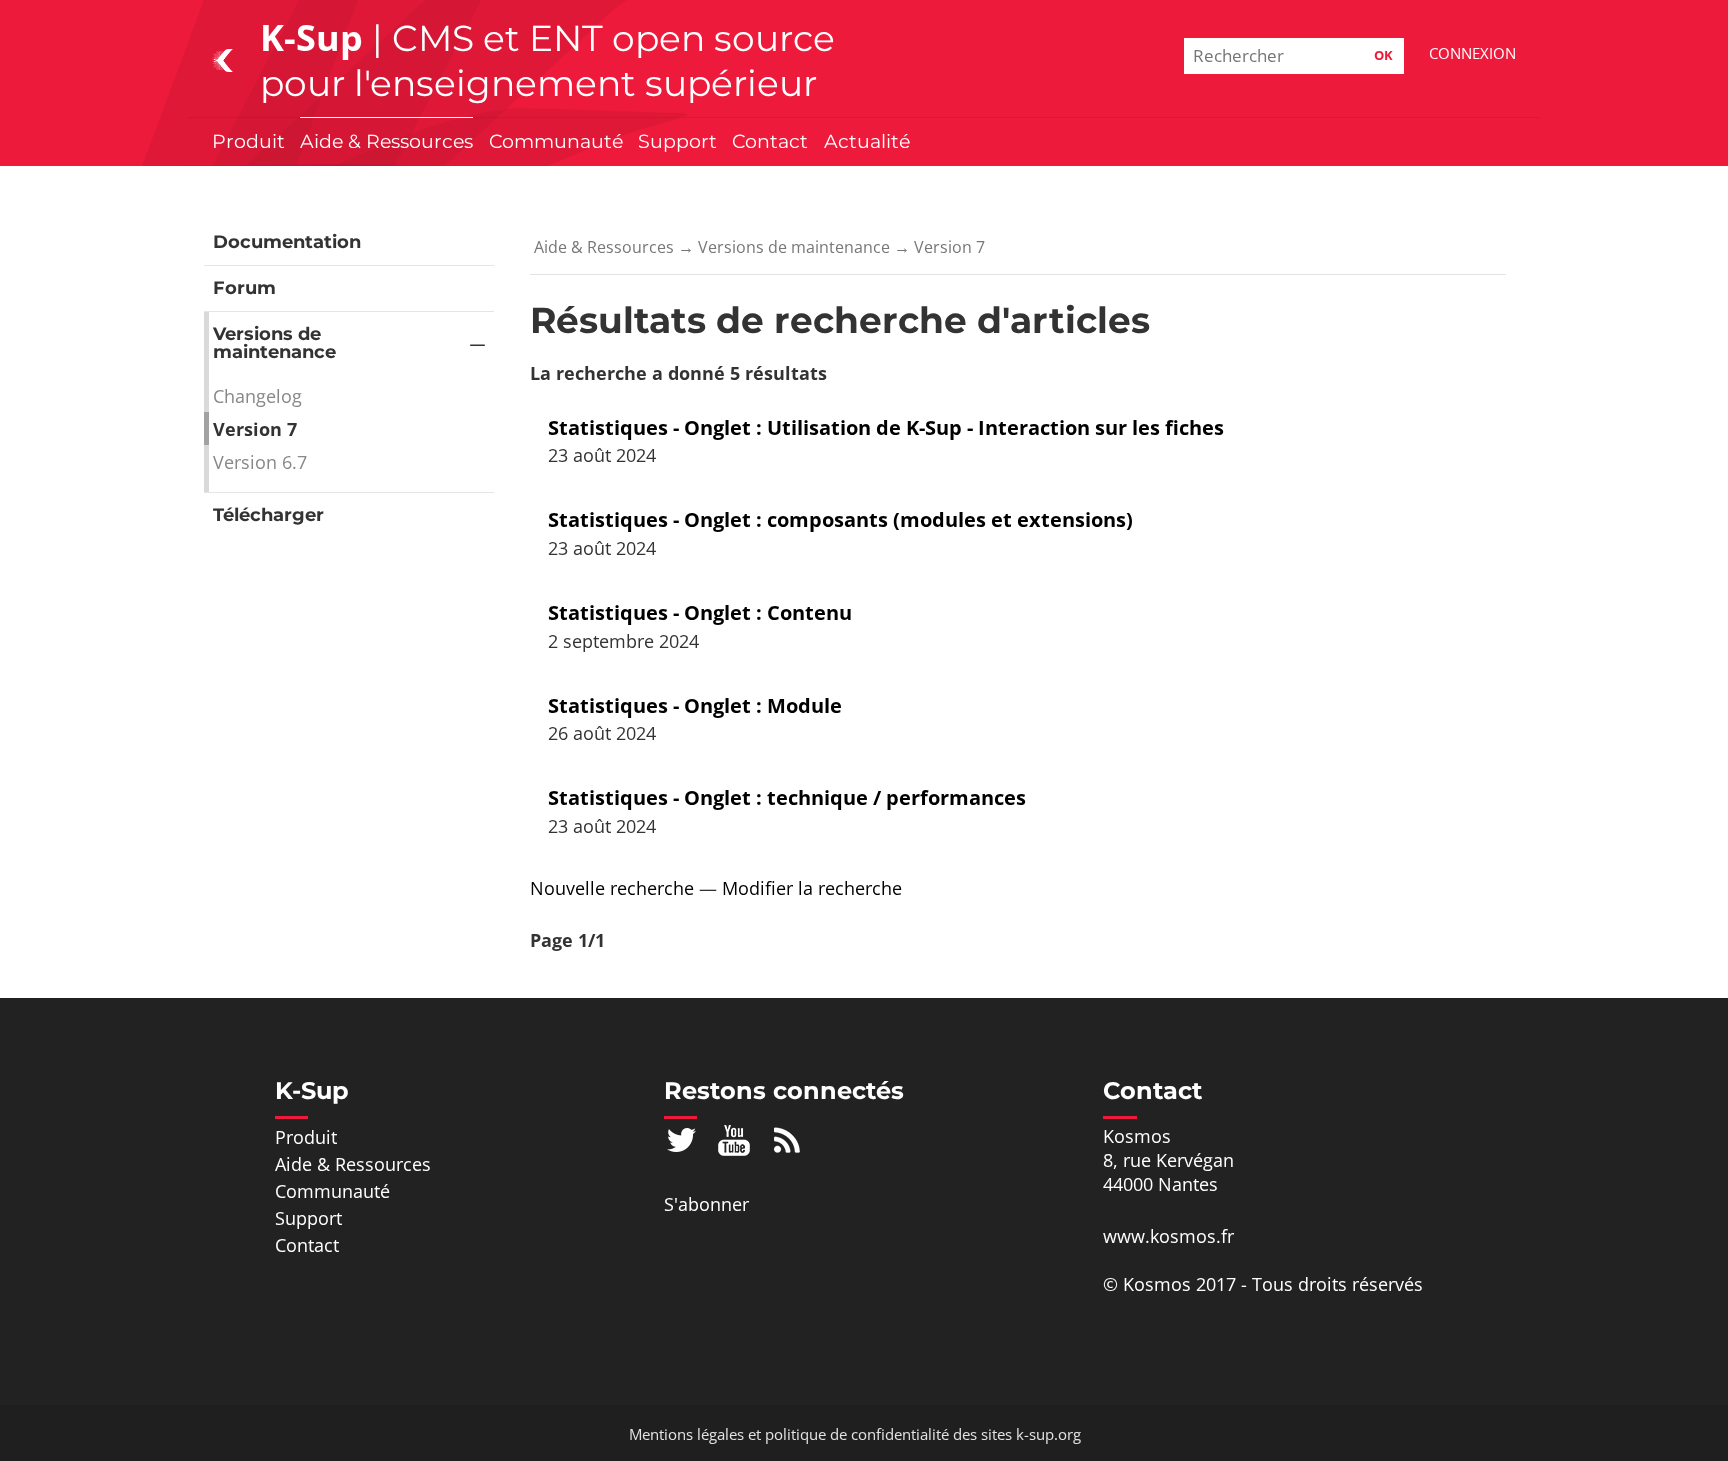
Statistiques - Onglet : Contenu (700, 612)
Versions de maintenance (274, 343)
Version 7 (255, 429)
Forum (244, 288)
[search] (1294, 56)
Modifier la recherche (812, 888)
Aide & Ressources (386, 141)
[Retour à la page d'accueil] (223, 58)
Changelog (257, 396)
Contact (770, 141)
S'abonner (706, 1204)
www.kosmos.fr (1168, 1236)
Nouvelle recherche (612, 888)
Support (677, 141)
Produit (248, 141)
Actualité (867, 141)
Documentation (287, 242)
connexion (1472, 53)
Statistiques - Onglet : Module (695, 705)
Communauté (556, 141)
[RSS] (787, 1139)
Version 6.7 (260, 462)
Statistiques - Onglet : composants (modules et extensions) (840, 519)
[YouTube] (734, 1139)
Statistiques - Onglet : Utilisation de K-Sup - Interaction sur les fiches (886, 427)
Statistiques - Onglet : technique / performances (787, 797)
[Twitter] (681, 1139)
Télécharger (268, 515)
